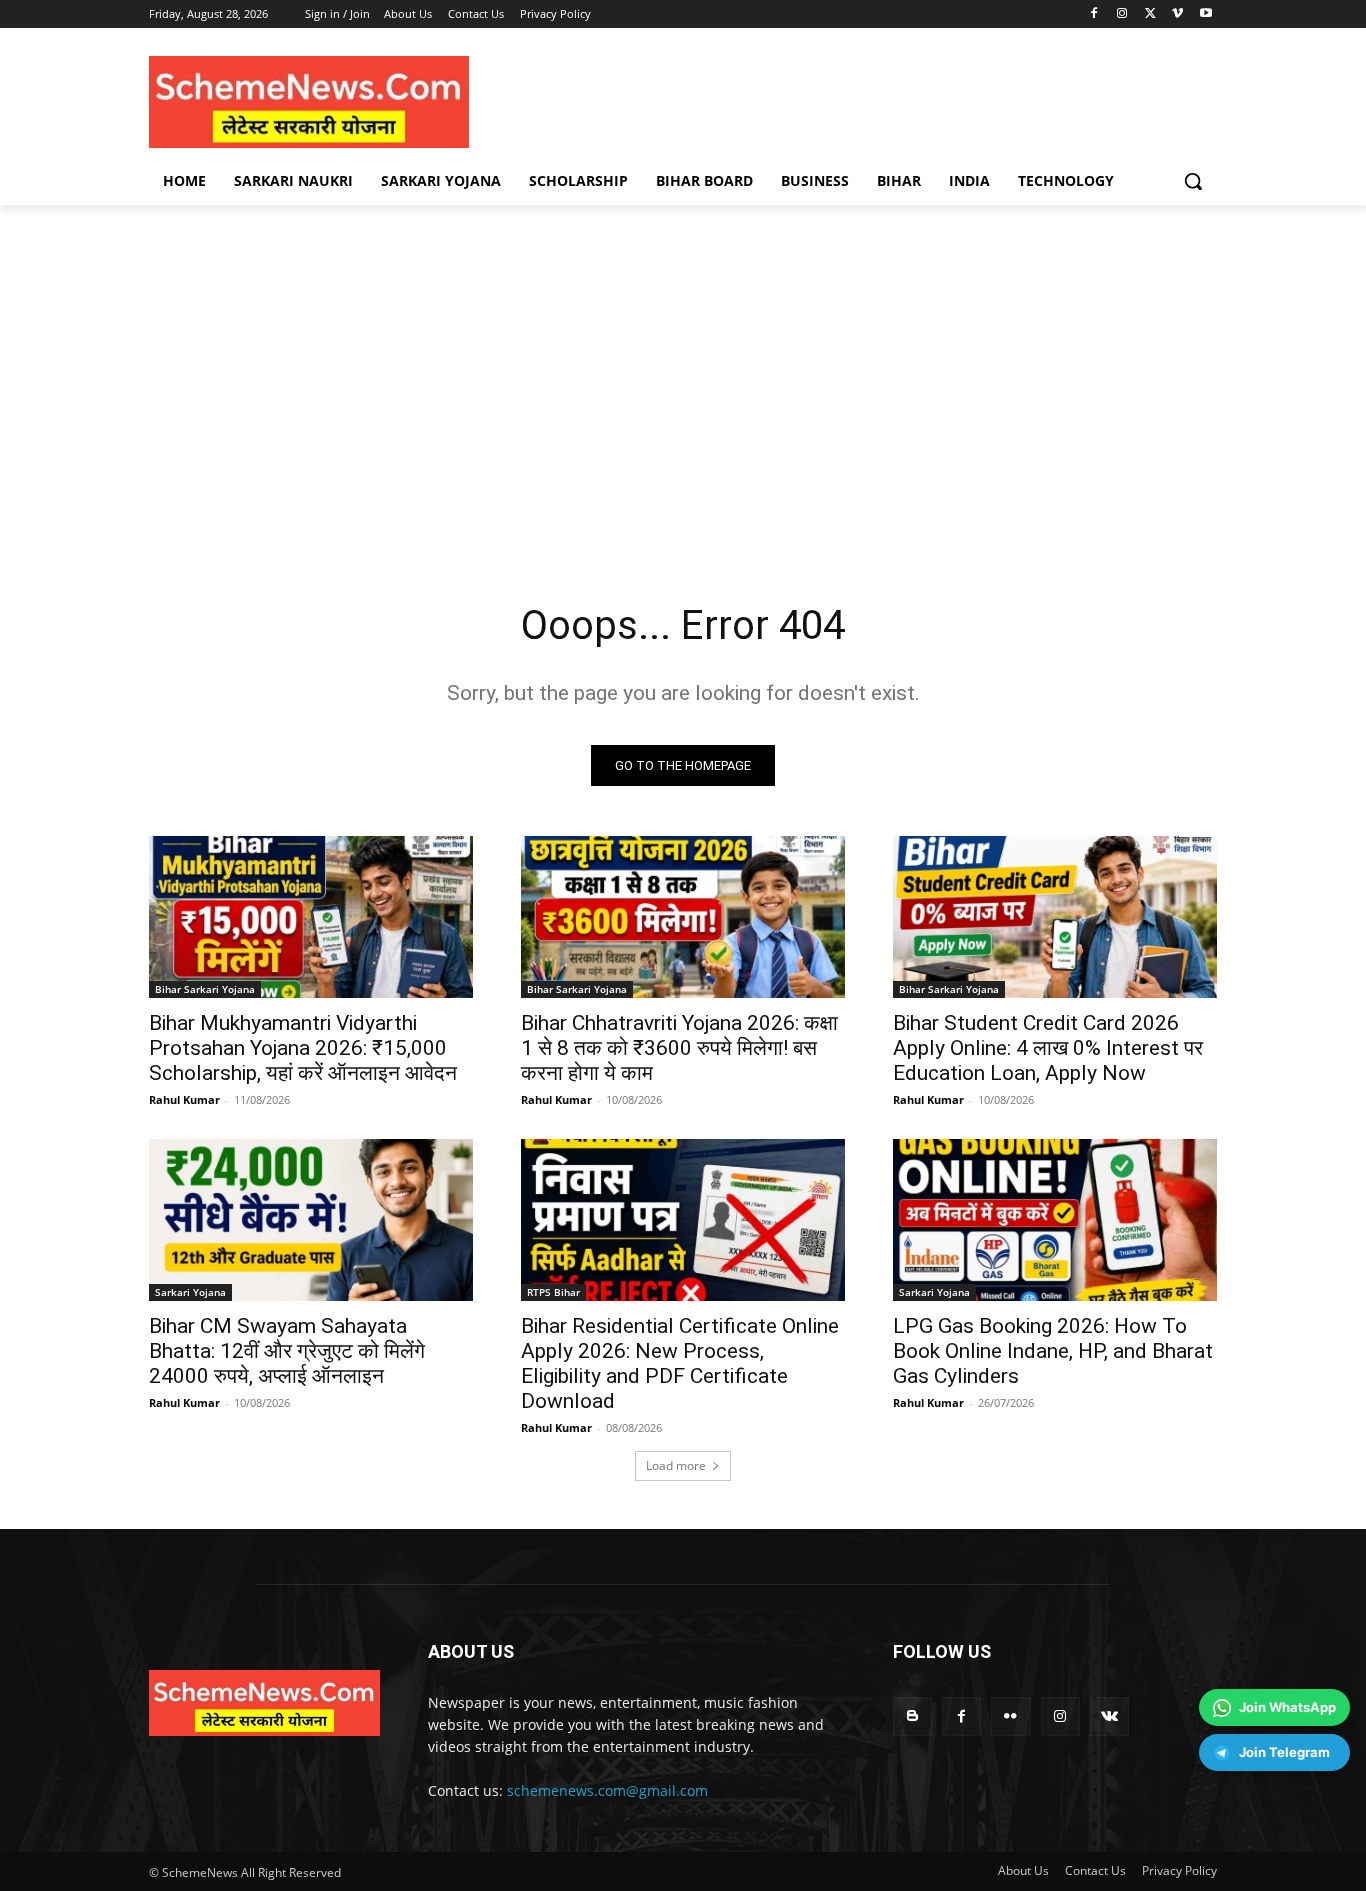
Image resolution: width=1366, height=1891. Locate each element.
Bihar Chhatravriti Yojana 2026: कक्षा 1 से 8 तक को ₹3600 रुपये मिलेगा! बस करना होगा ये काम (679, 1048)
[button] (1193, 181)
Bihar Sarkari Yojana (205, 989)
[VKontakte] (1109, 1716)
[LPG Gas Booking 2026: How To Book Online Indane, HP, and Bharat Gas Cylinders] (1055, 1220)
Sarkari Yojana (190, 1292)
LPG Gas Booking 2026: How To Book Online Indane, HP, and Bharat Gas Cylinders (1053, 1351)
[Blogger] (912, 1716)
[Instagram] (1122, 14)
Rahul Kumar (184, 1099)
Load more (676, 1465)
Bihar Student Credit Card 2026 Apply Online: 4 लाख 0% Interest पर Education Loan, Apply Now (1048, 1048)
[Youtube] (1205, 14)
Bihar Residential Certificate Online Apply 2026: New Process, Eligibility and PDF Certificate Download (680, 1363)
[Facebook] (1094, 14)
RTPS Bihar (553, 1292)
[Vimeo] (1177, 14)
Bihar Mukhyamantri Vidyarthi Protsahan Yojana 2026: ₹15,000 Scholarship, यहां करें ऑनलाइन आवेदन (303, 1048)
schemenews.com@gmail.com (607, 1790)
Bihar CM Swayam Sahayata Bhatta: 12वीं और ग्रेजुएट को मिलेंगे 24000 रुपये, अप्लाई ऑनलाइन (287, 1351)
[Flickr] (1010, 1716)
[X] (1150, 14)
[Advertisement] (683, 393)
